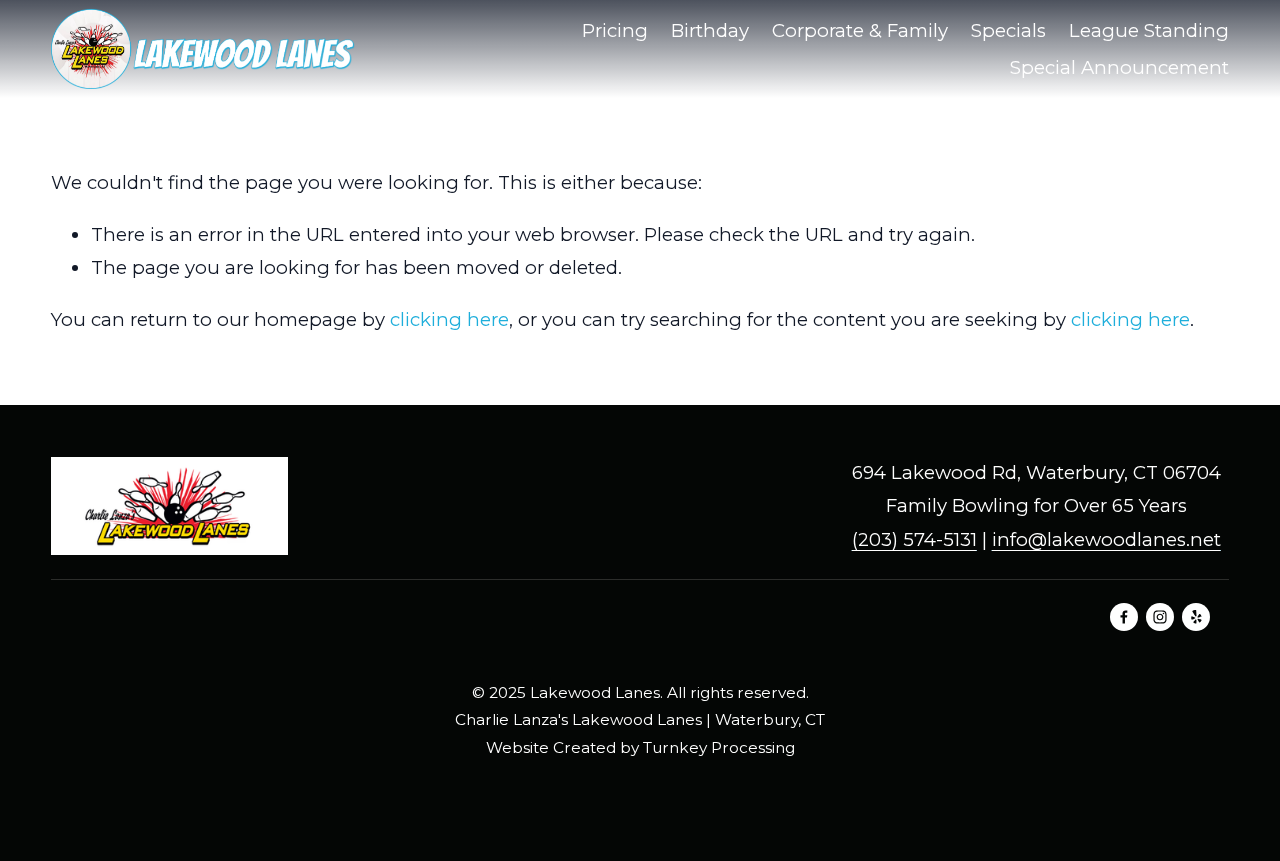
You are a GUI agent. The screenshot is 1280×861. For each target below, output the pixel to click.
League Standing (1149, 30)
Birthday (710, 30)
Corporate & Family (860, 30)
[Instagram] (1160, 617)
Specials (1008, 30)
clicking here (449, 319)
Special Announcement (1119, 67)
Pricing (615, 30)
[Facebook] (1124, 617)
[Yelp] (1196, 617)
